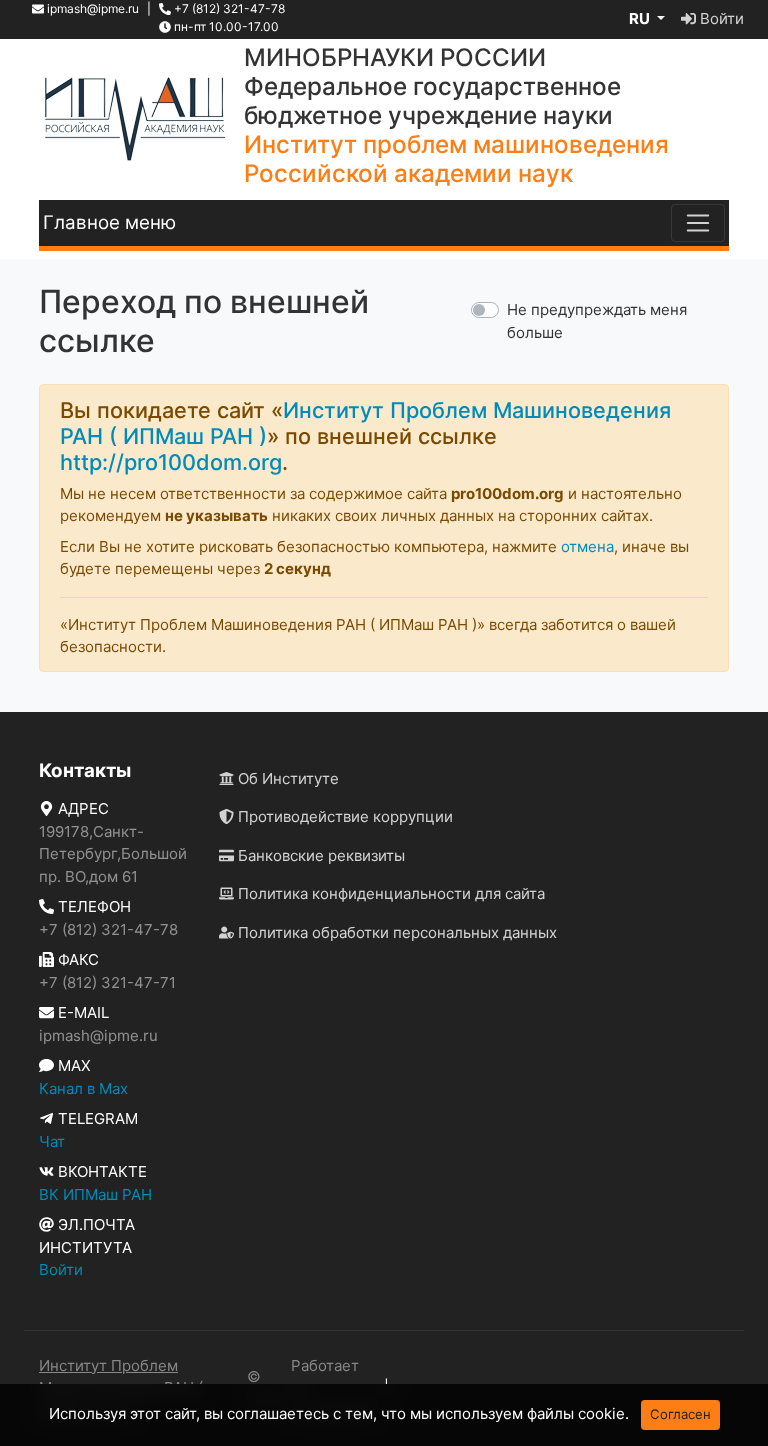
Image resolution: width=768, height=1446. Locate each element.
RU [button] (641, 18)
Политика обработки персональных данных (395, 932)
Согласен (680, 1414)
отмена (587, 546)
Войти (720, 18)
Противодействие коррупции (343, 816)
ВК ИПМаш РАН (95, 1194)
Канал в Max (83, 1088)
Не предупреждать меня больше (597, 321)
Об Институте (286, 778)
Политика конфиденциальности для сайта (389, 893)
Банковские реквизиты (319, 855)
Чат (52, 1141)
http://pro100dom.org (171, 462)
